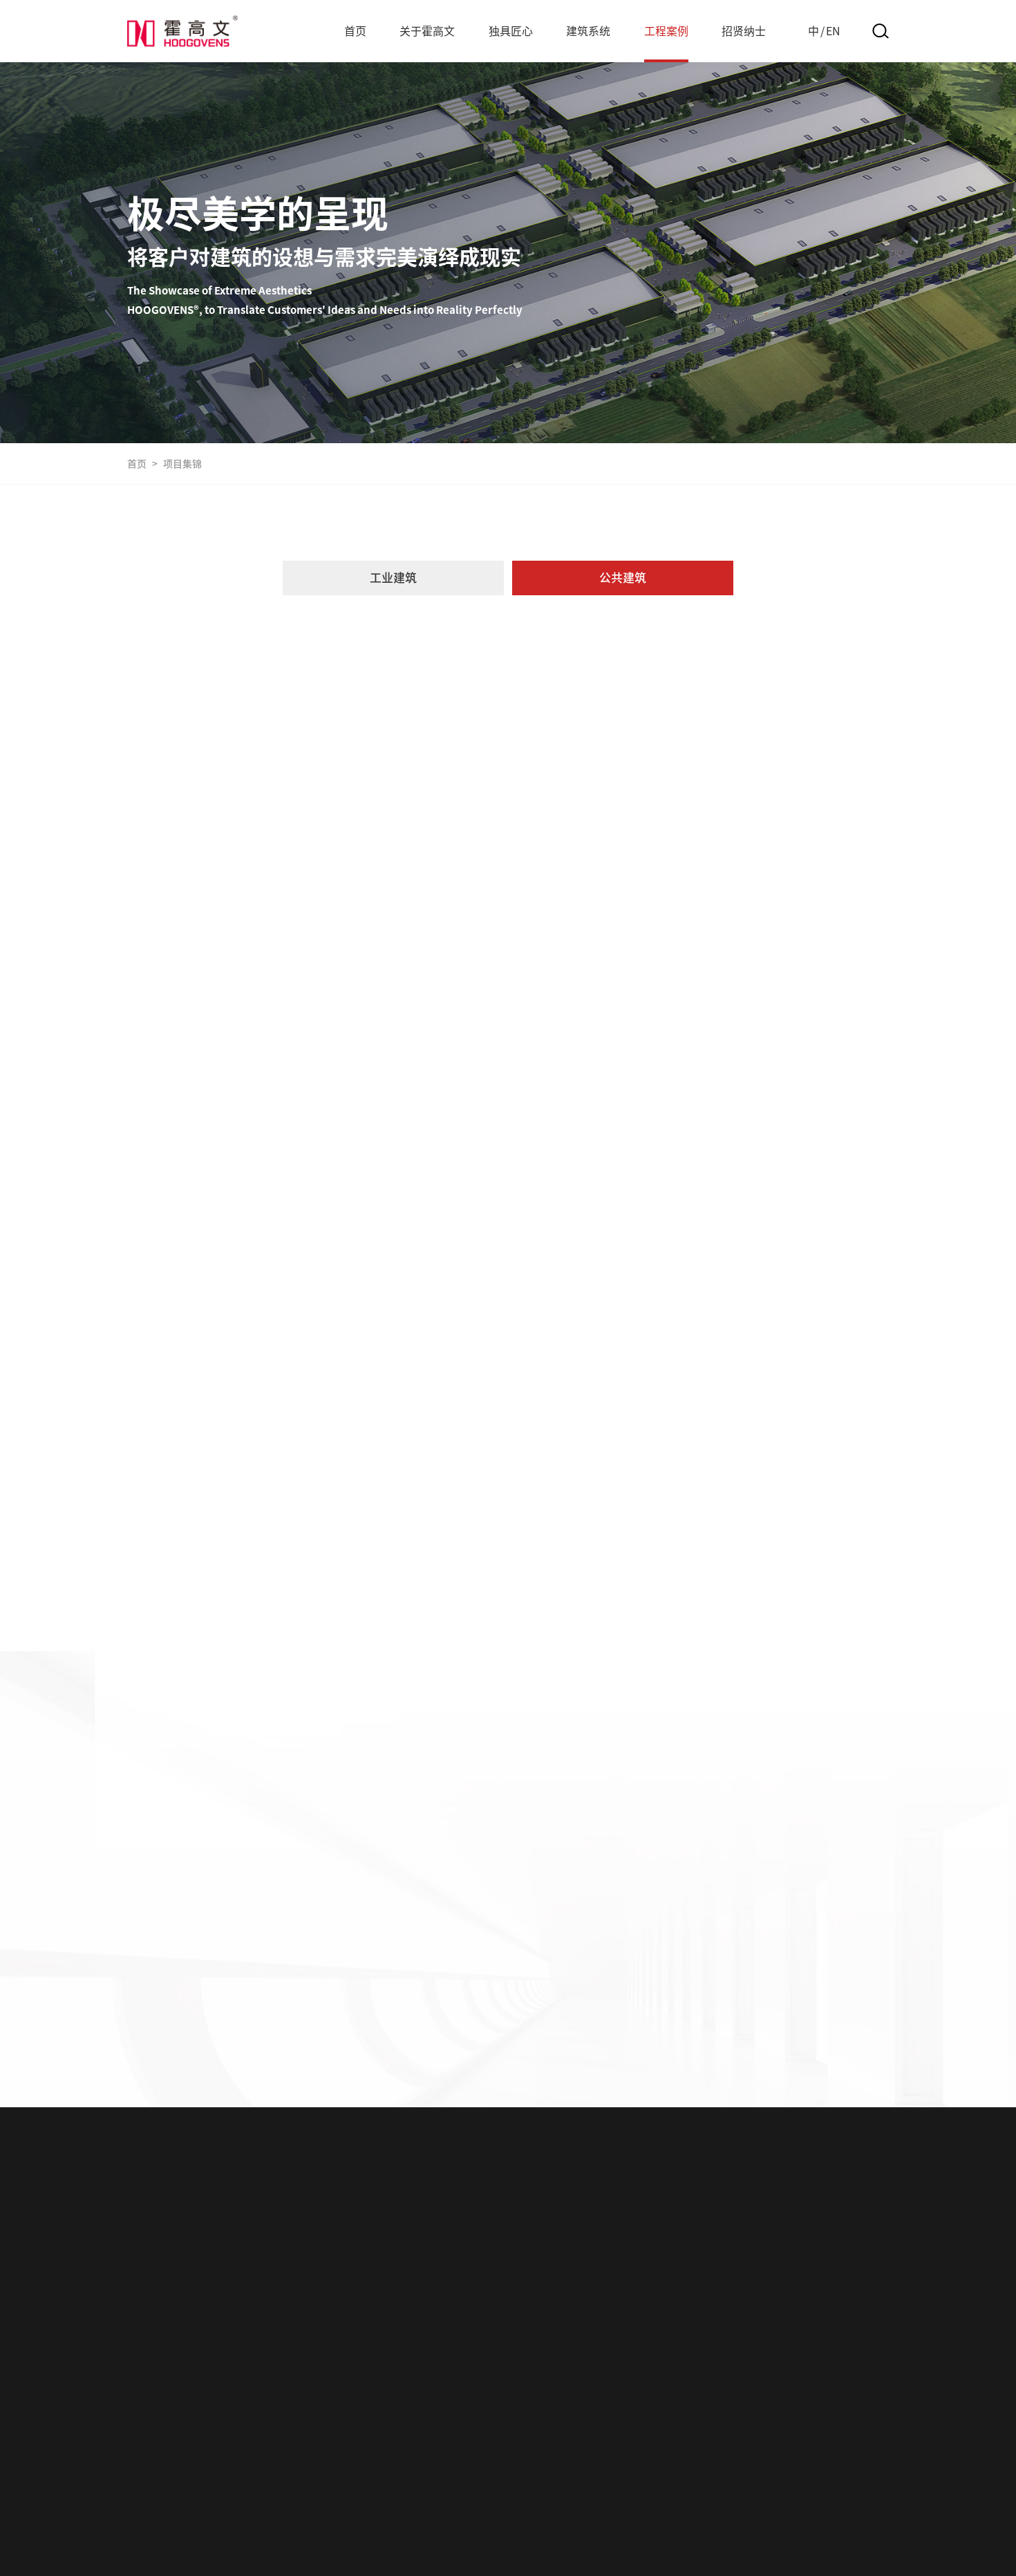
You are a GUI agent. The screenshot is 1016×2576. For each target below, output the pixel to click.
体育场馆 (417, 708)
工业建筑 (393, 578)
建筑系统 (588, 31)
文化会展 (508, 708)
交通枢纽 (326, 708)
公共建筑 (623, 578)
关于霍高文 (427, 31)
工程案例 (666, 31)
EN (833, 31)
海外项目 (690, 708)
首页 (355, 31)
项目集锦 (182, 464)
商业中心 (599, 708)
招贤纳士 (744, 31)
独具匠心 (511, 31)
